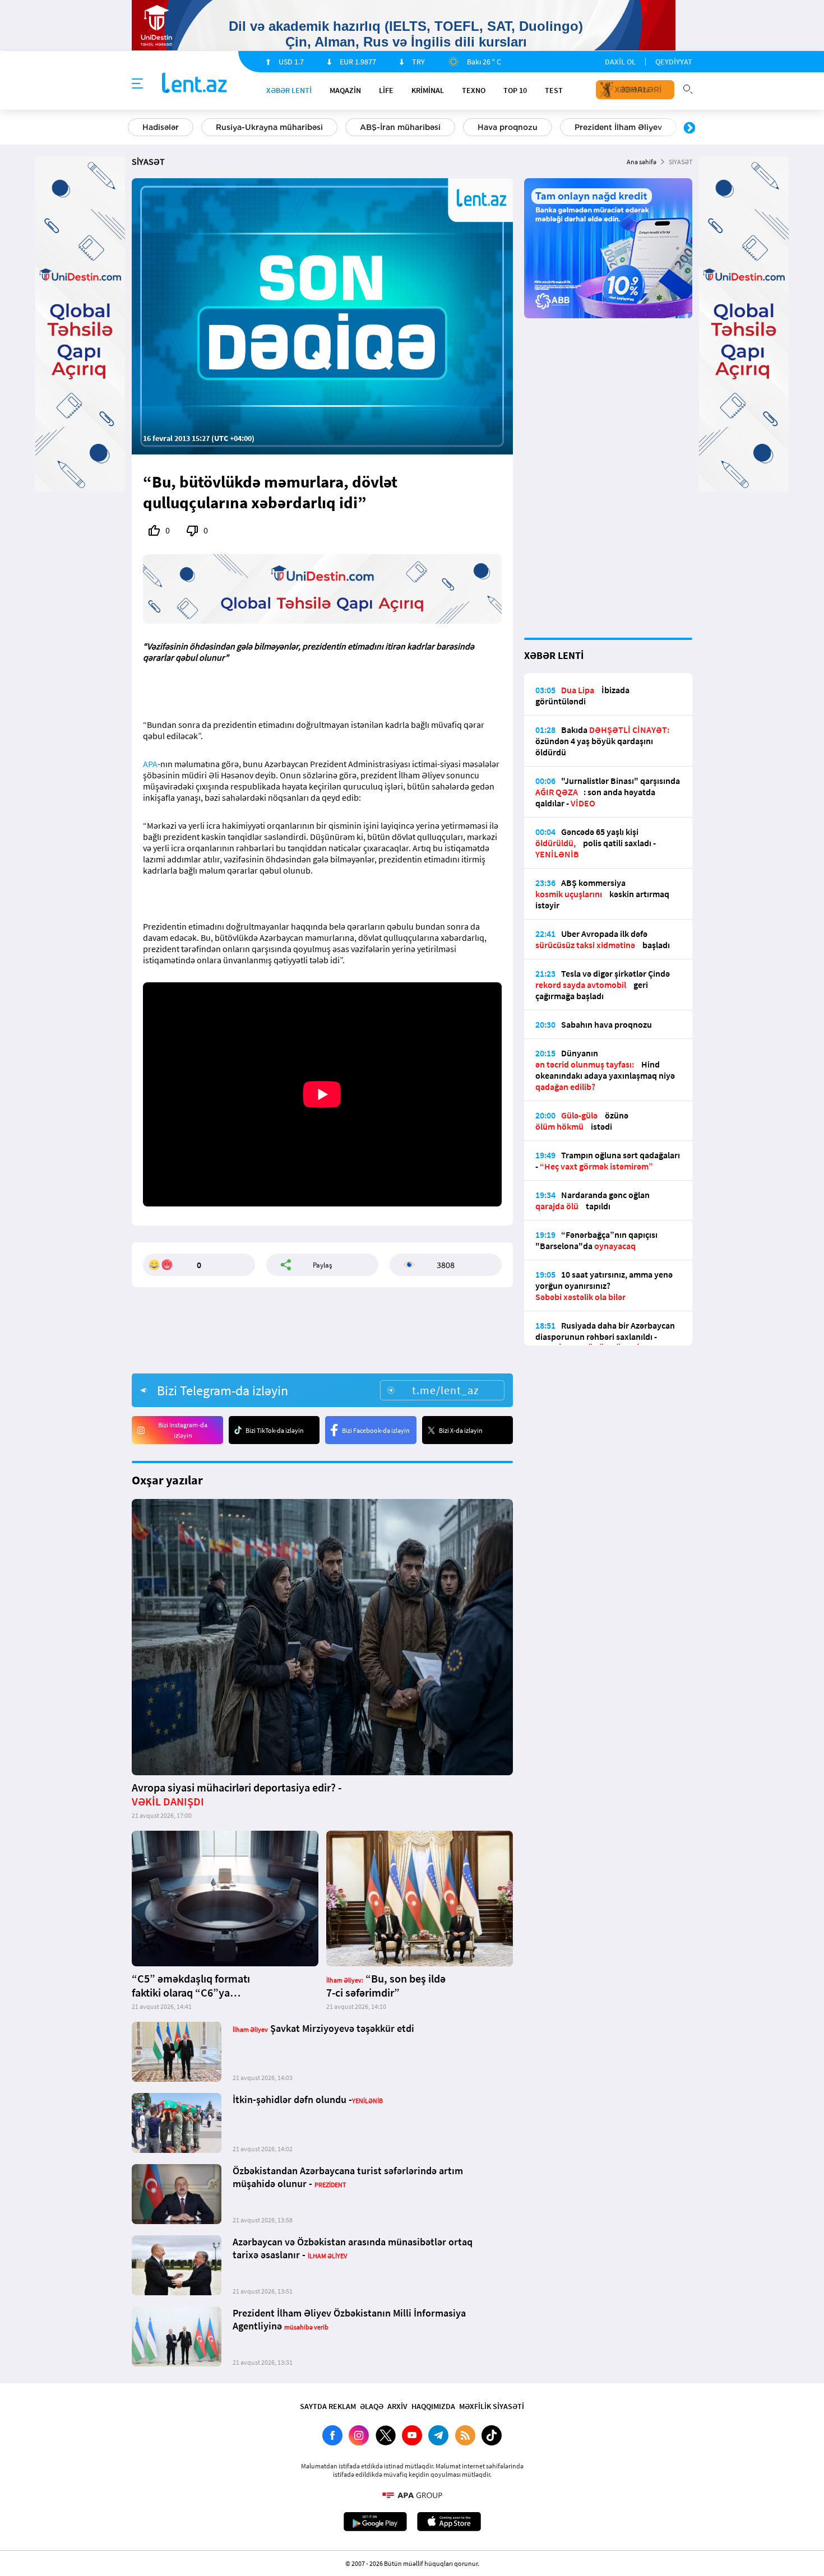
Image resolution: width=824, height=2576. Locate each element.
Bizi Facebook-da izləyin (376, 1430)
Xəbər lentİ (289, 90)
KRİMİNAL (428, 90)
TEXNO (474, 90)
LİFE (386, 90)
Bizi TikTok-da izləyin (275, 1430)
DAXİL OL (620, 62)
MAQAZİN (345, 90)
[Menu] (137, 84)
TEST (554, 90)
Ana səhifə (642, 162)
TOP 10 (515, 90)
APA (150, 764)
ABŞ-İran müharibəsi (400, 127)
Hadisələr (161, 127)
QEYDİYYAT (674, 62)
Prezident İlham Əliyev (618, 127)
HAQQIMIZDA (433, 2406)
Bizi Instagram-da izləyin (183, 1430)
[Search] (688, 88)
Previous (135, 128)
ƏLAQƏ (372, 2406)
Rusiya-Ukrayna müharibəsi (269, 127)
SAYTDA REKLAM (328, 2406)
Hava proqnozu (508, 127)
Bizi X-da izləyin (461, 1430)
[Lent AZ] (195, 84)
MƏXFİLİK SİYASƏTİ (492, 2406)
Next (689, 128)
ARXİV (397, 2406)
